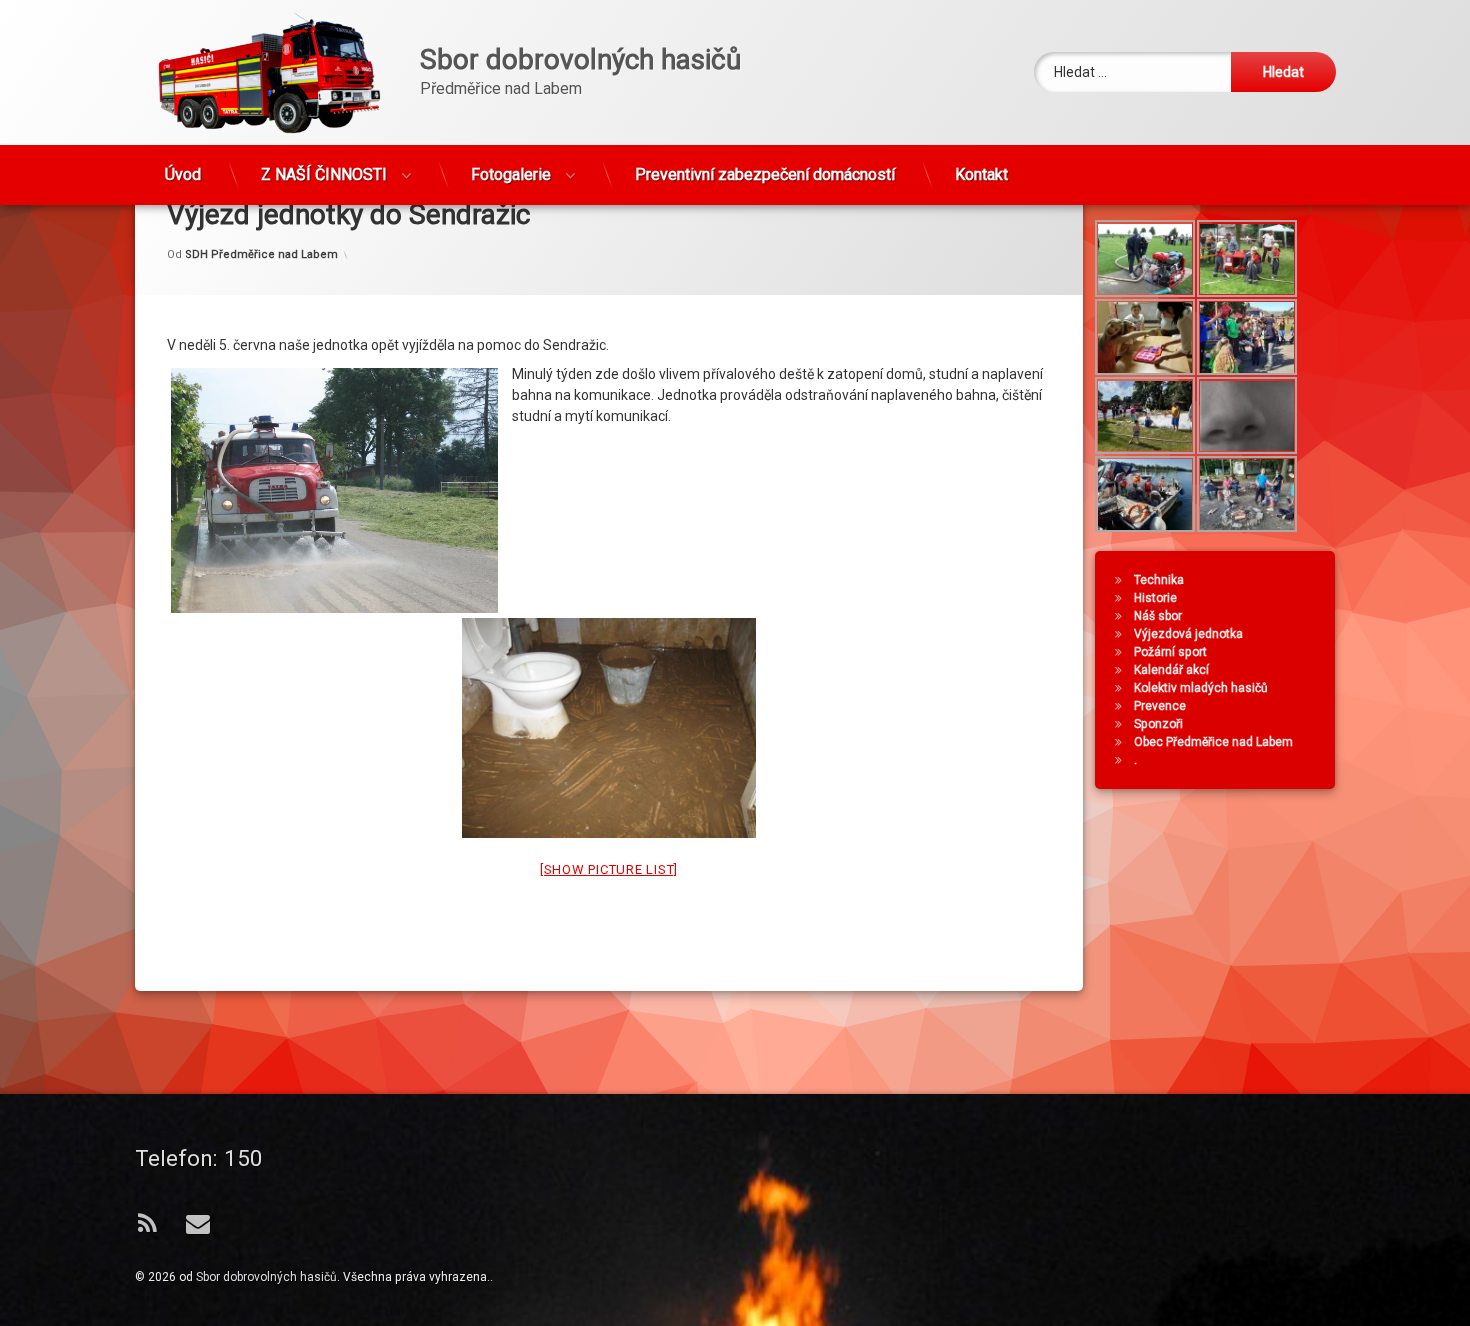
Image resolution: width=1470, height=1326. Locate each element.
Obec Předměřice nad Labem (1213, 742)
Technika (1159, 580)
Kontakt (981, 174)
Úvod (183, 174)
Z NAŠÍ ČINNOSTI (324, 174)
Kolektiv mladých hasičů (1201, 688)
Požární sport (1170, 652)
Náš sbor (1158, 616)
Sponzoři (1158, 724)
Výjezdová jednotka (1188, 634)
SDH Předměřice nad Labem (261, 254)
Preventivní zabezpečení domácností (765, 174)
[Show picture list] (609, 870)
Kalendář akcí (1171, 670)
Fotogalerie (511, 174)
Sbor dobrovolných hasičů (266, 1277)
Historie (1155, 598)
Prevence (1160, 706)
